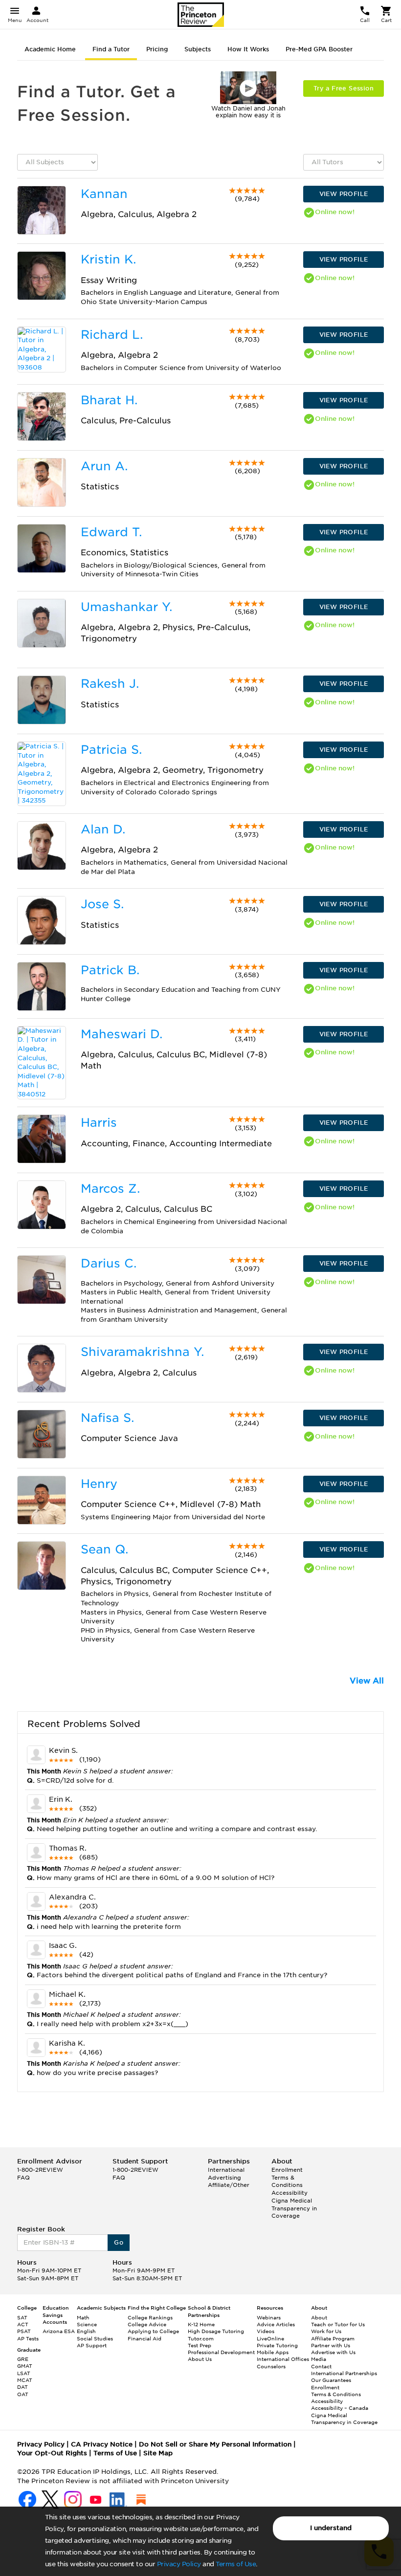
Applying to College (153, 2331)
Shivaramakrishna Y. (142, 1352)
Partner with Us (331, 2345)
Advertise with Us (333, 2352)
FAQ (23, 2178)
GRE (23, 2359)
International (226, 2170)
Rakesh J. (110, 684)
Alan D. (103, 829)
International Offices (283, 2359)
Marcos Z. (110, 1189)
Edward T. (111, 532)
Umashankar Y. (126, 607)
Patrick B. (110, 970)
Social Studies (95, 2338)
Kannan (104, 194)
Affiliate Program (333, 2338)
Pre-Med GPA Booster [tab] (319, 49)
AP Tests (28, 2338)
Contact (321, 2366)
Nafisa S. (107, 1418)
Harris (99, 1123)
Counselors (271, 2366)
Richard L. (112, 335)
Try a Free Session (344, 88)
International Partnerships (344, 2373)
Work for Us (326, 2331)
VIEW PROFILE (344, 194)
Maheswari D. (122, 1034)
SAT (22, 2317)
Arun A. (104, 466)
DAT (22, 2387)
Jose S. (102, 904)
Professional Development (221, 2352)
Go (119, 2242)
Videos (266, 2331)
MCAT (25, 2380)
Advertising (224, 2178)
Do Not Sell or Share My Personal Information (215, 2444)
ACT (23, 2324)
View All (367, 1681)
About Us (200, 2359)
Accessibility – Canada (340, 2408)
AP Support (92, 2345)
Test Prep (200, 2345)
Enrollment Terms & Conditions (287, 2177)
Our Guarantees (331, 2380)
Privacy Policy (179, 2564)
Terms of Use (236, 2564)
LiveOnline (270, 2338)
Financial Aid (145, 2338)
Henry (99, 1484)
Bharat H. (109, 400)
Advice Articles (276, 2324)
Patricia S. (111, 750)
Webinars (269, 2317)
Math (83, 2317)
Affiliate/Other (229, 2185)
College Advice (147, 2324)
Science (87, 2324)
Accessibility (290, 2193)
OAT (23, 2394)
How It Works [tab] (248, 49)
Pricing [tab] (157, 49)
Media (319, 2359)
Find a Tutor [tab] (111, 49)
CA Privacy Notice (102, 2444)
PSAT (24, 2331)
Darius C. (109, 1263)
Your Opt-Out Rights (52, 2453)
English (86, 2331)
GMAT (25, 2366)
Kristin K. (108, 259)
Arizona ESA (59, 2331)
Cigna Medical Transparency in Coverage (294, 2208)
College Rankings (150, 2317)
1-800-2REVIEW (40, 2170)
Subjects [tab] (198, 49)
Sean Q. (104, 1549)
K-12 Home (201, 2324)
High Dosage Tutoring (216, 2331)
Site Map (158, 2453)
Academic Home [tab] (50, 49)
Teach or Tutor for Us (338, 2324)
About (319, 2317)
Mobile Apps (273, 2352)
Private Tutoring (277, 2345)
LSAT (24, 2373)
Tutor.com (201, 2338)
